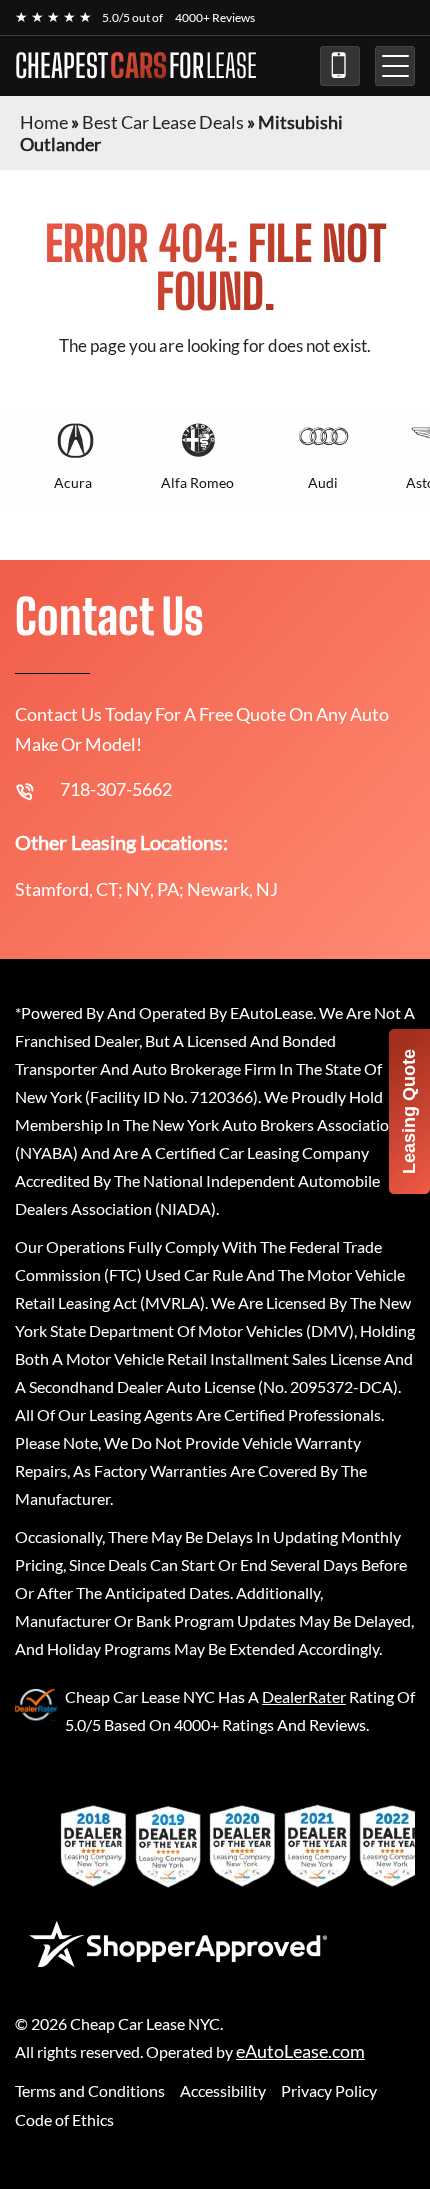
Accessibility (223, 2090)
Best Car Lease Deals (163, 122)
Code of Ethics (64, 2119)
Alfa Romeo (197, 482)
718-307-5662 (340, 66)
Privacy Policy (329, 2090)
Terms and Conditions (90, 2090)
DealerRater (304, 1696)
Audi (323, 482)
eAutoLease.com (300, 2051)
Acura (73, 482)
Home (44, 122)
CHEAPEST (136, 66)
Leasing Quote (409, 1111)
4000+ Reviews (215, 17)
